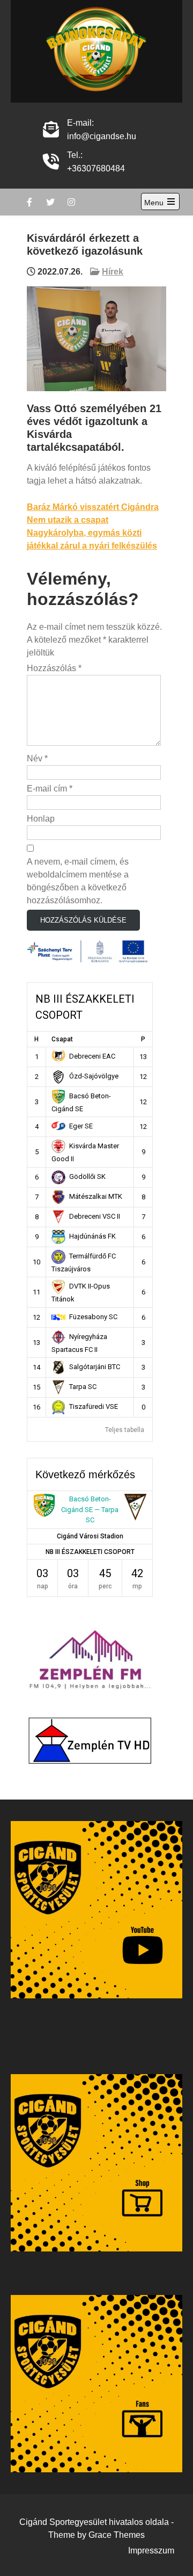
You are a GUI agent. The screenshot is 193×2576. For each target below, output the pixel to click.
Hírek (113, 272)
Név (37, 758)
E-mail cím (50, 789)
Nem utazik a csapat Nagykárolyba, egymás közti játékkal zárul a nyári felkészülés (92, 533)
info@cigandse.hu (102, 136)
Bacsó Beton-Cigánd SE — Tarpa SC (90, 1509)
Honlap (41, 819)
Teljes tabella (125, 1430)
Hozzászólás (54, 668)
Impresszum (151, 2550)
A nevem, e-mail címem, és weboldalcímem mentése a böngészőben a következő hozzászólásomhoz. (78, 881)
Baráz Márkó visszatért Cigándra (93, 507)
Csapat (62, 1039)
